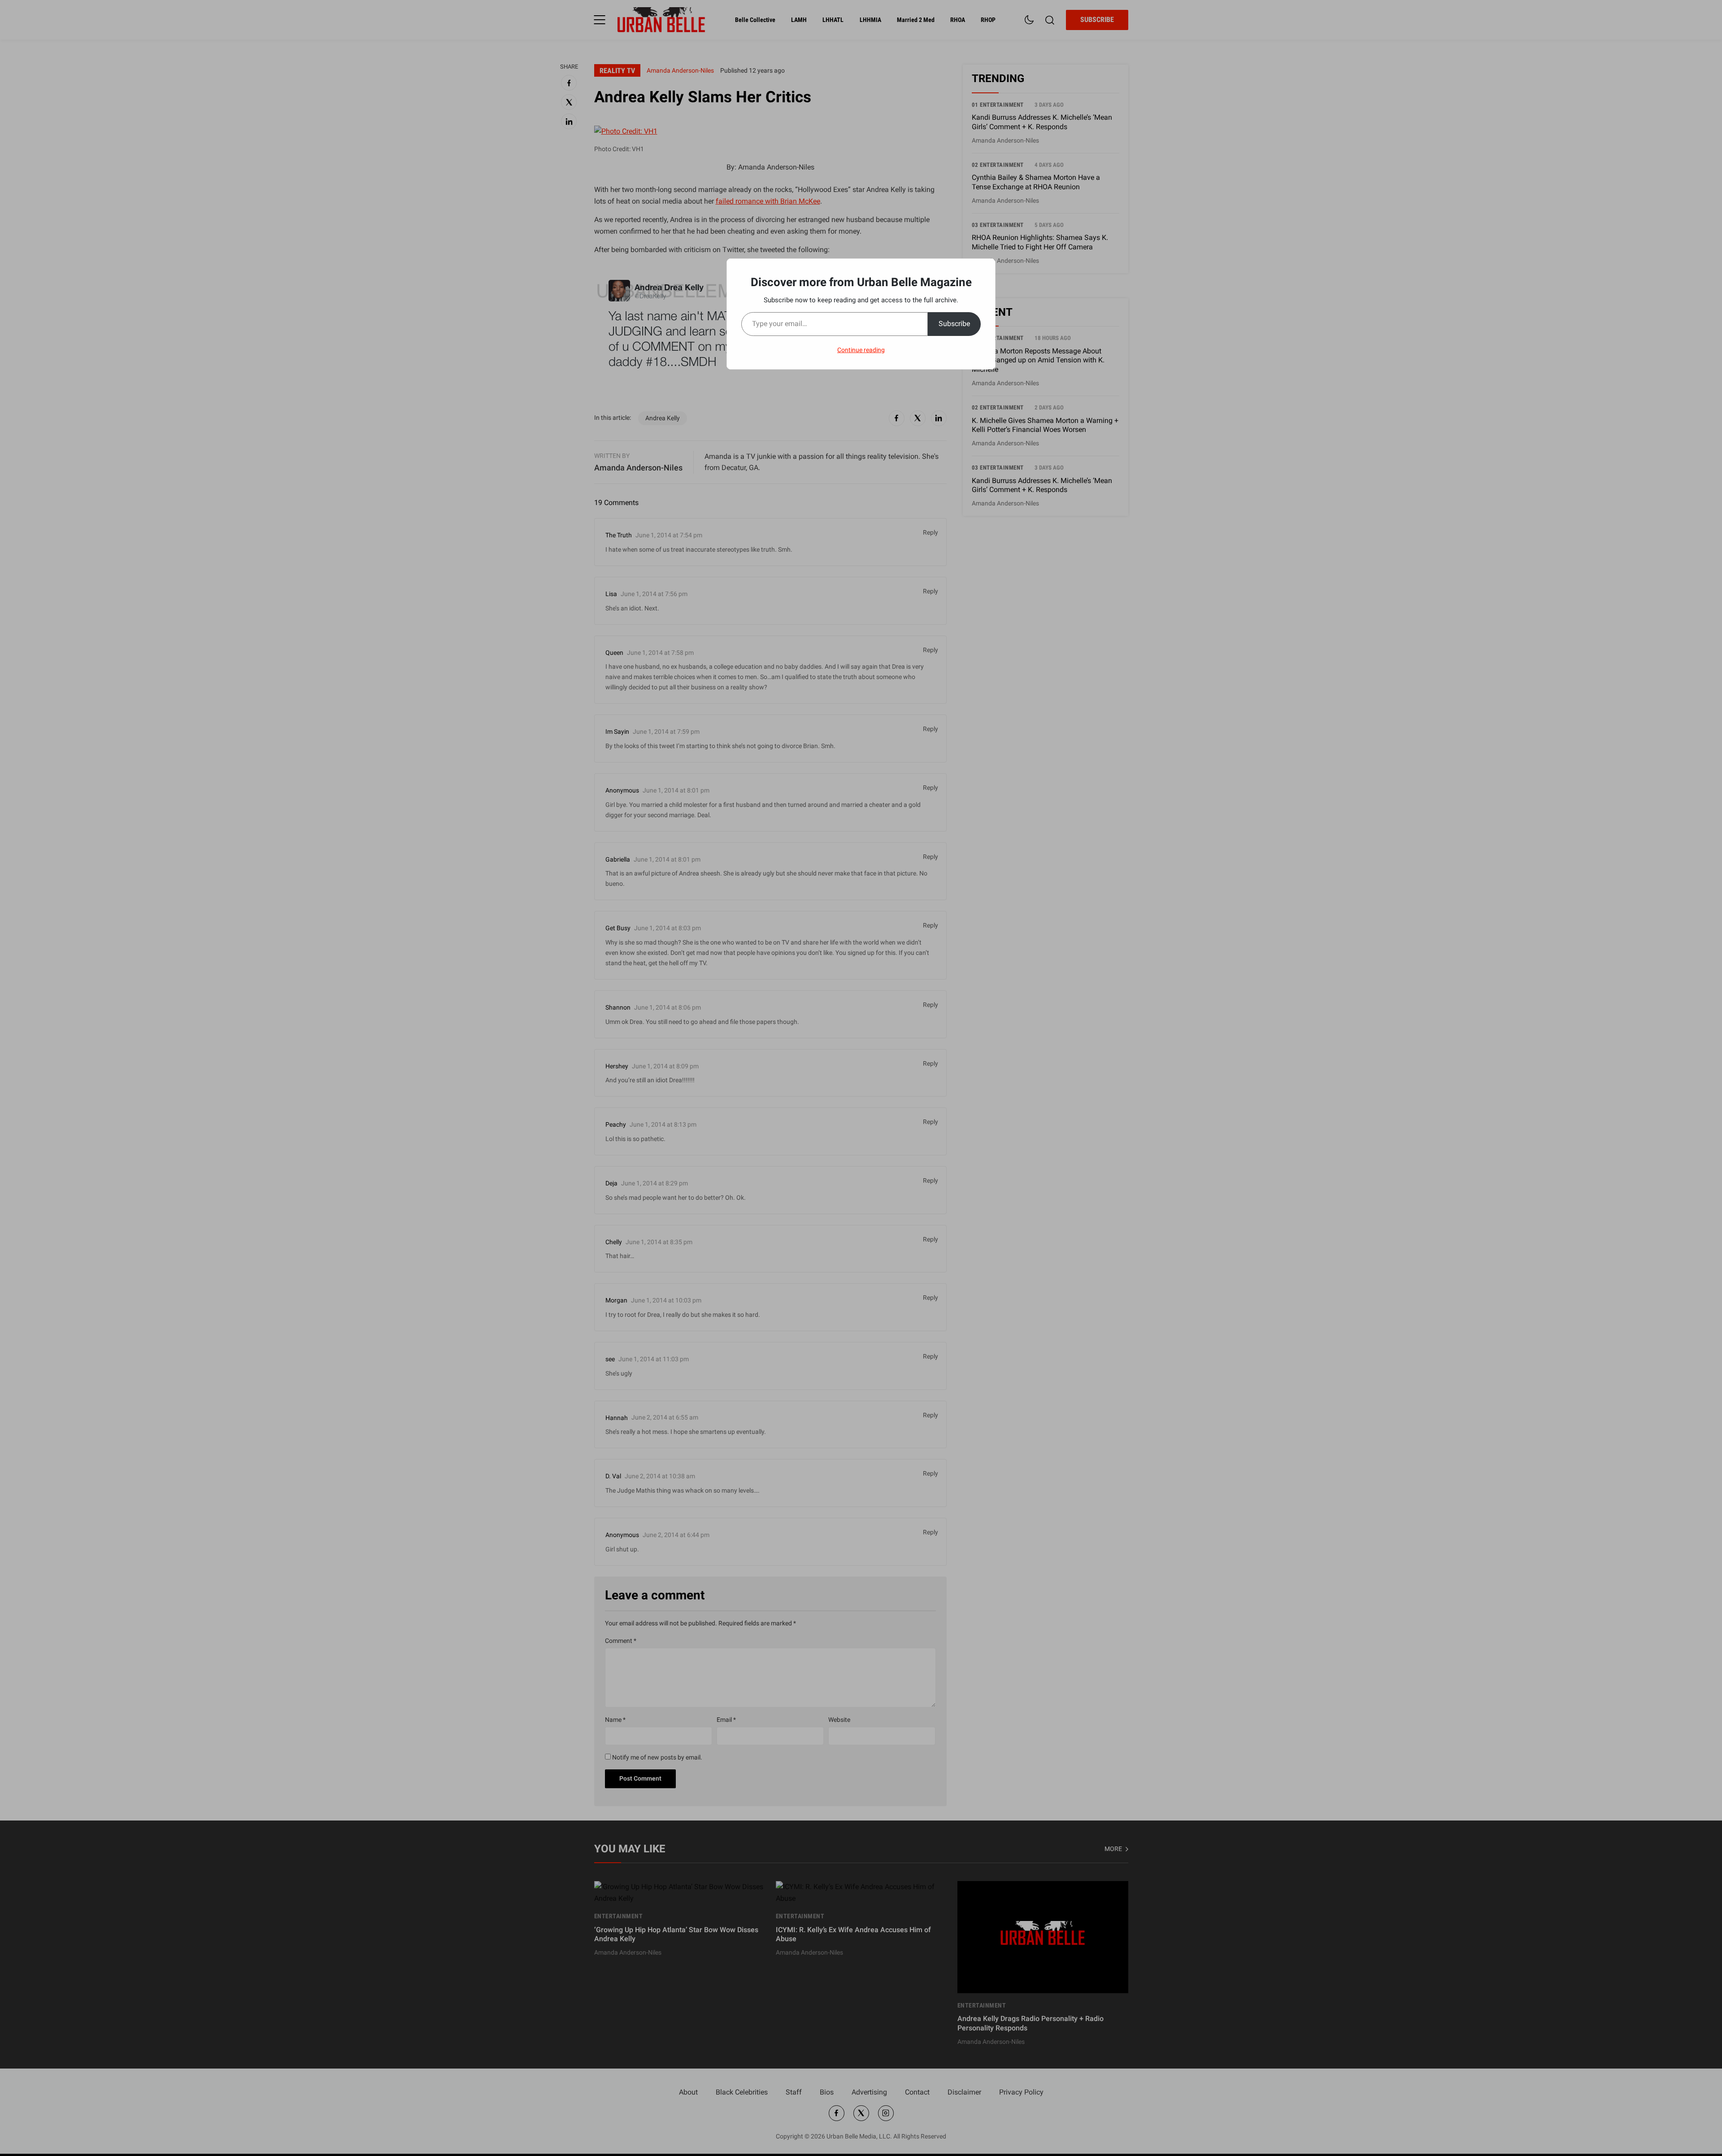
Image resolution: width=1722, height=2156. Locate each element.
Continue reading (861, 350)
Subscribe (954, 324)
